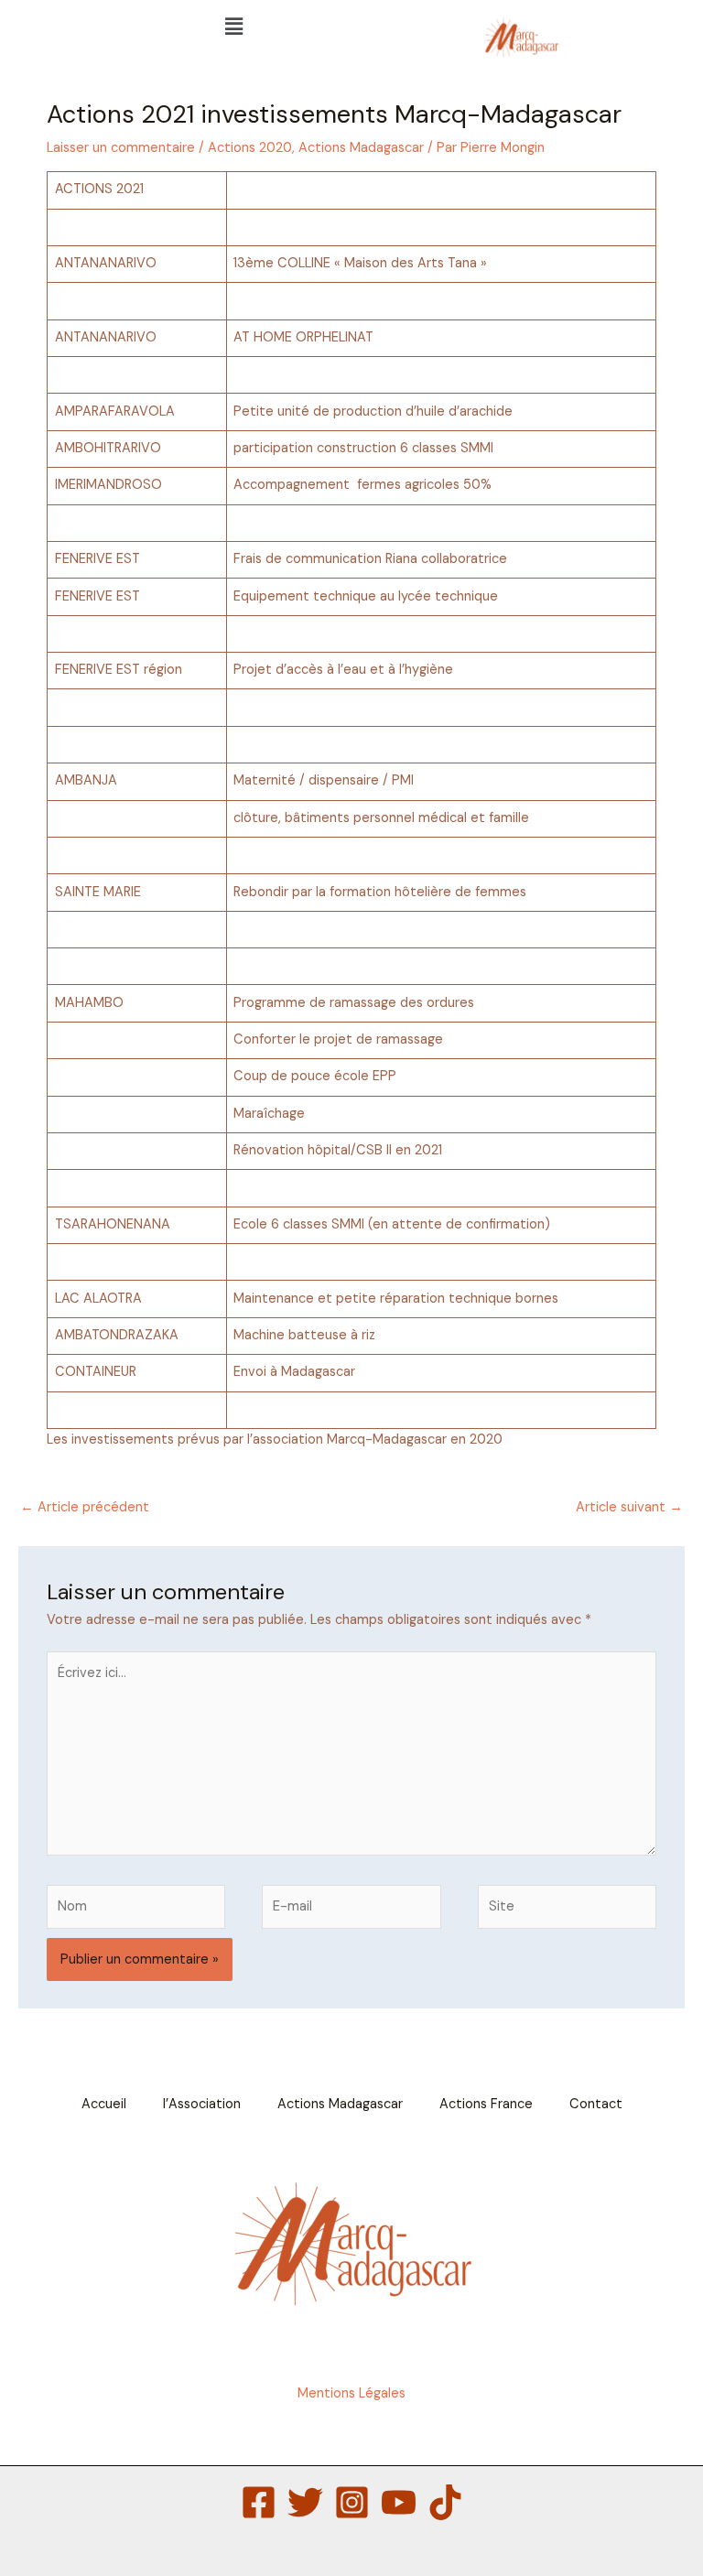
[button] (234, 27)
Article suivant (629, 1507)
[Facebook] (259, 2502)
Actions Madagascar (361, 148)
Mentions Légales (351, 2393)
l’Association (202, 2104)
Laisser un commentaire (121, 148)
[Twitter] (305, 2502)
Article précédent (85, 1507)
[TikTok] (445, 2502)
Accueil (104, 2104)
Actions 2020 (250, 148)
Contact (596, 2104)
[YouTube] (399, 2502)
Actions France (486, 2104)
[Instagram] (352, 2502)
